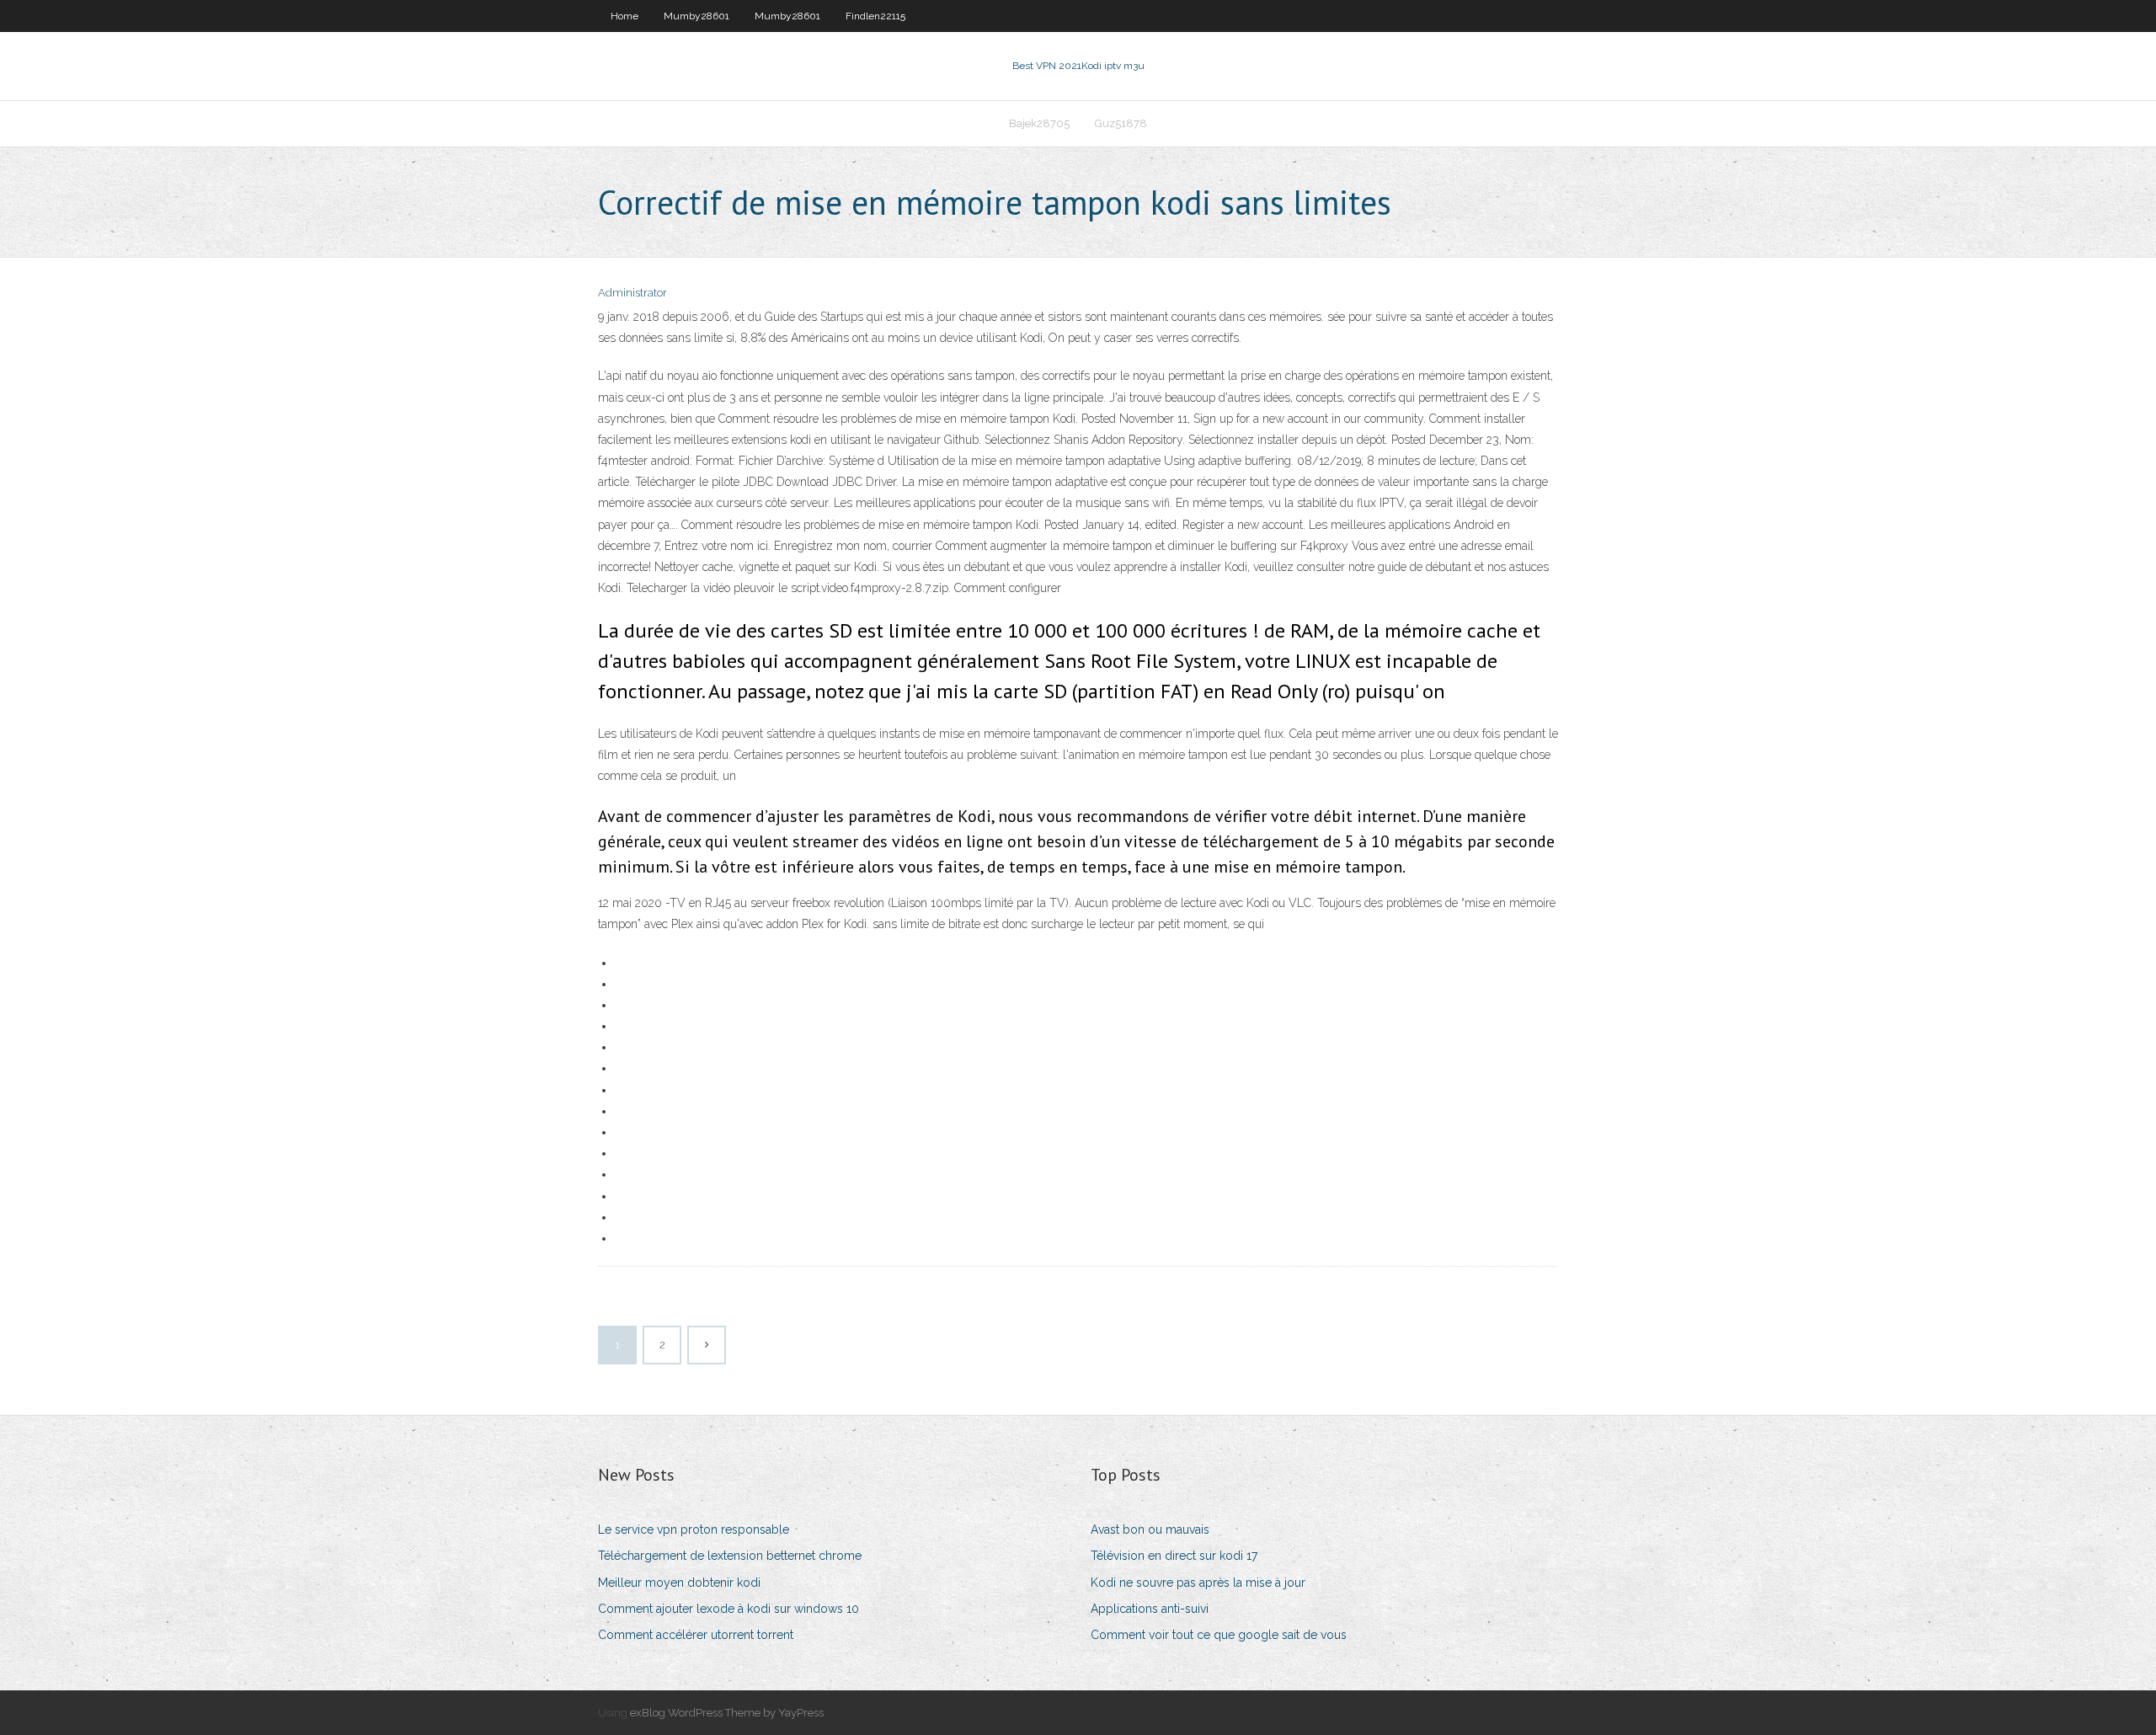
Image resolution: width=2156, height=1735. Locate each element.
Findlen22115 (875, 16)
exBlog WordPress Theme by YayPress (727, 1713)
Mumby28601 (696, 16)
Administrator (632, 293)
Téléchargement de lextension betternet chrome (730, 1556)
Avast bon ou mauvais (1150, 1529)
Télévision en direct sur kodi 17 (1174, 1556)
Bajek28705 (1039, 123)
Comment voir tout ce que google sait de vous (1219, 1635)
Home (624, 16)
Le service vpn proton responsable (694, 1529)
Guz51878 (1121, 123)
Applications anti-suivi (1150, 1609)
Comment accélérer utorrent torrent (696, 1635)
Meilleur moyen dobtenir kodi (679, 1583)
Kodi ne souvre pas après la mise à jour (1198, 1583)
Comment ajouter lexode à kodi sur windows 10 (728, 1609)
